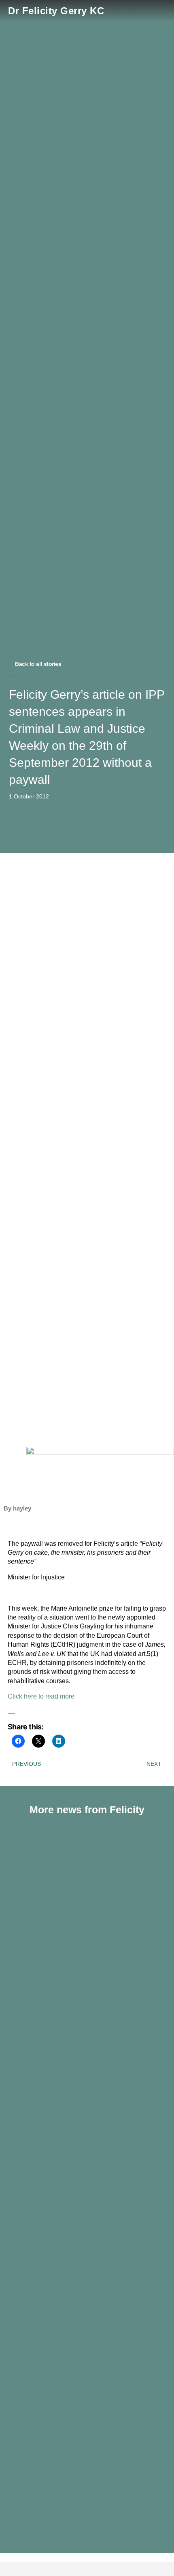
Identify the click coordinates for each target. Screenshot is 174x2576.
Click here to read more (41, 1696)
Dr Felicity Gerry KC (56, 11)
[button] (160, 11)
